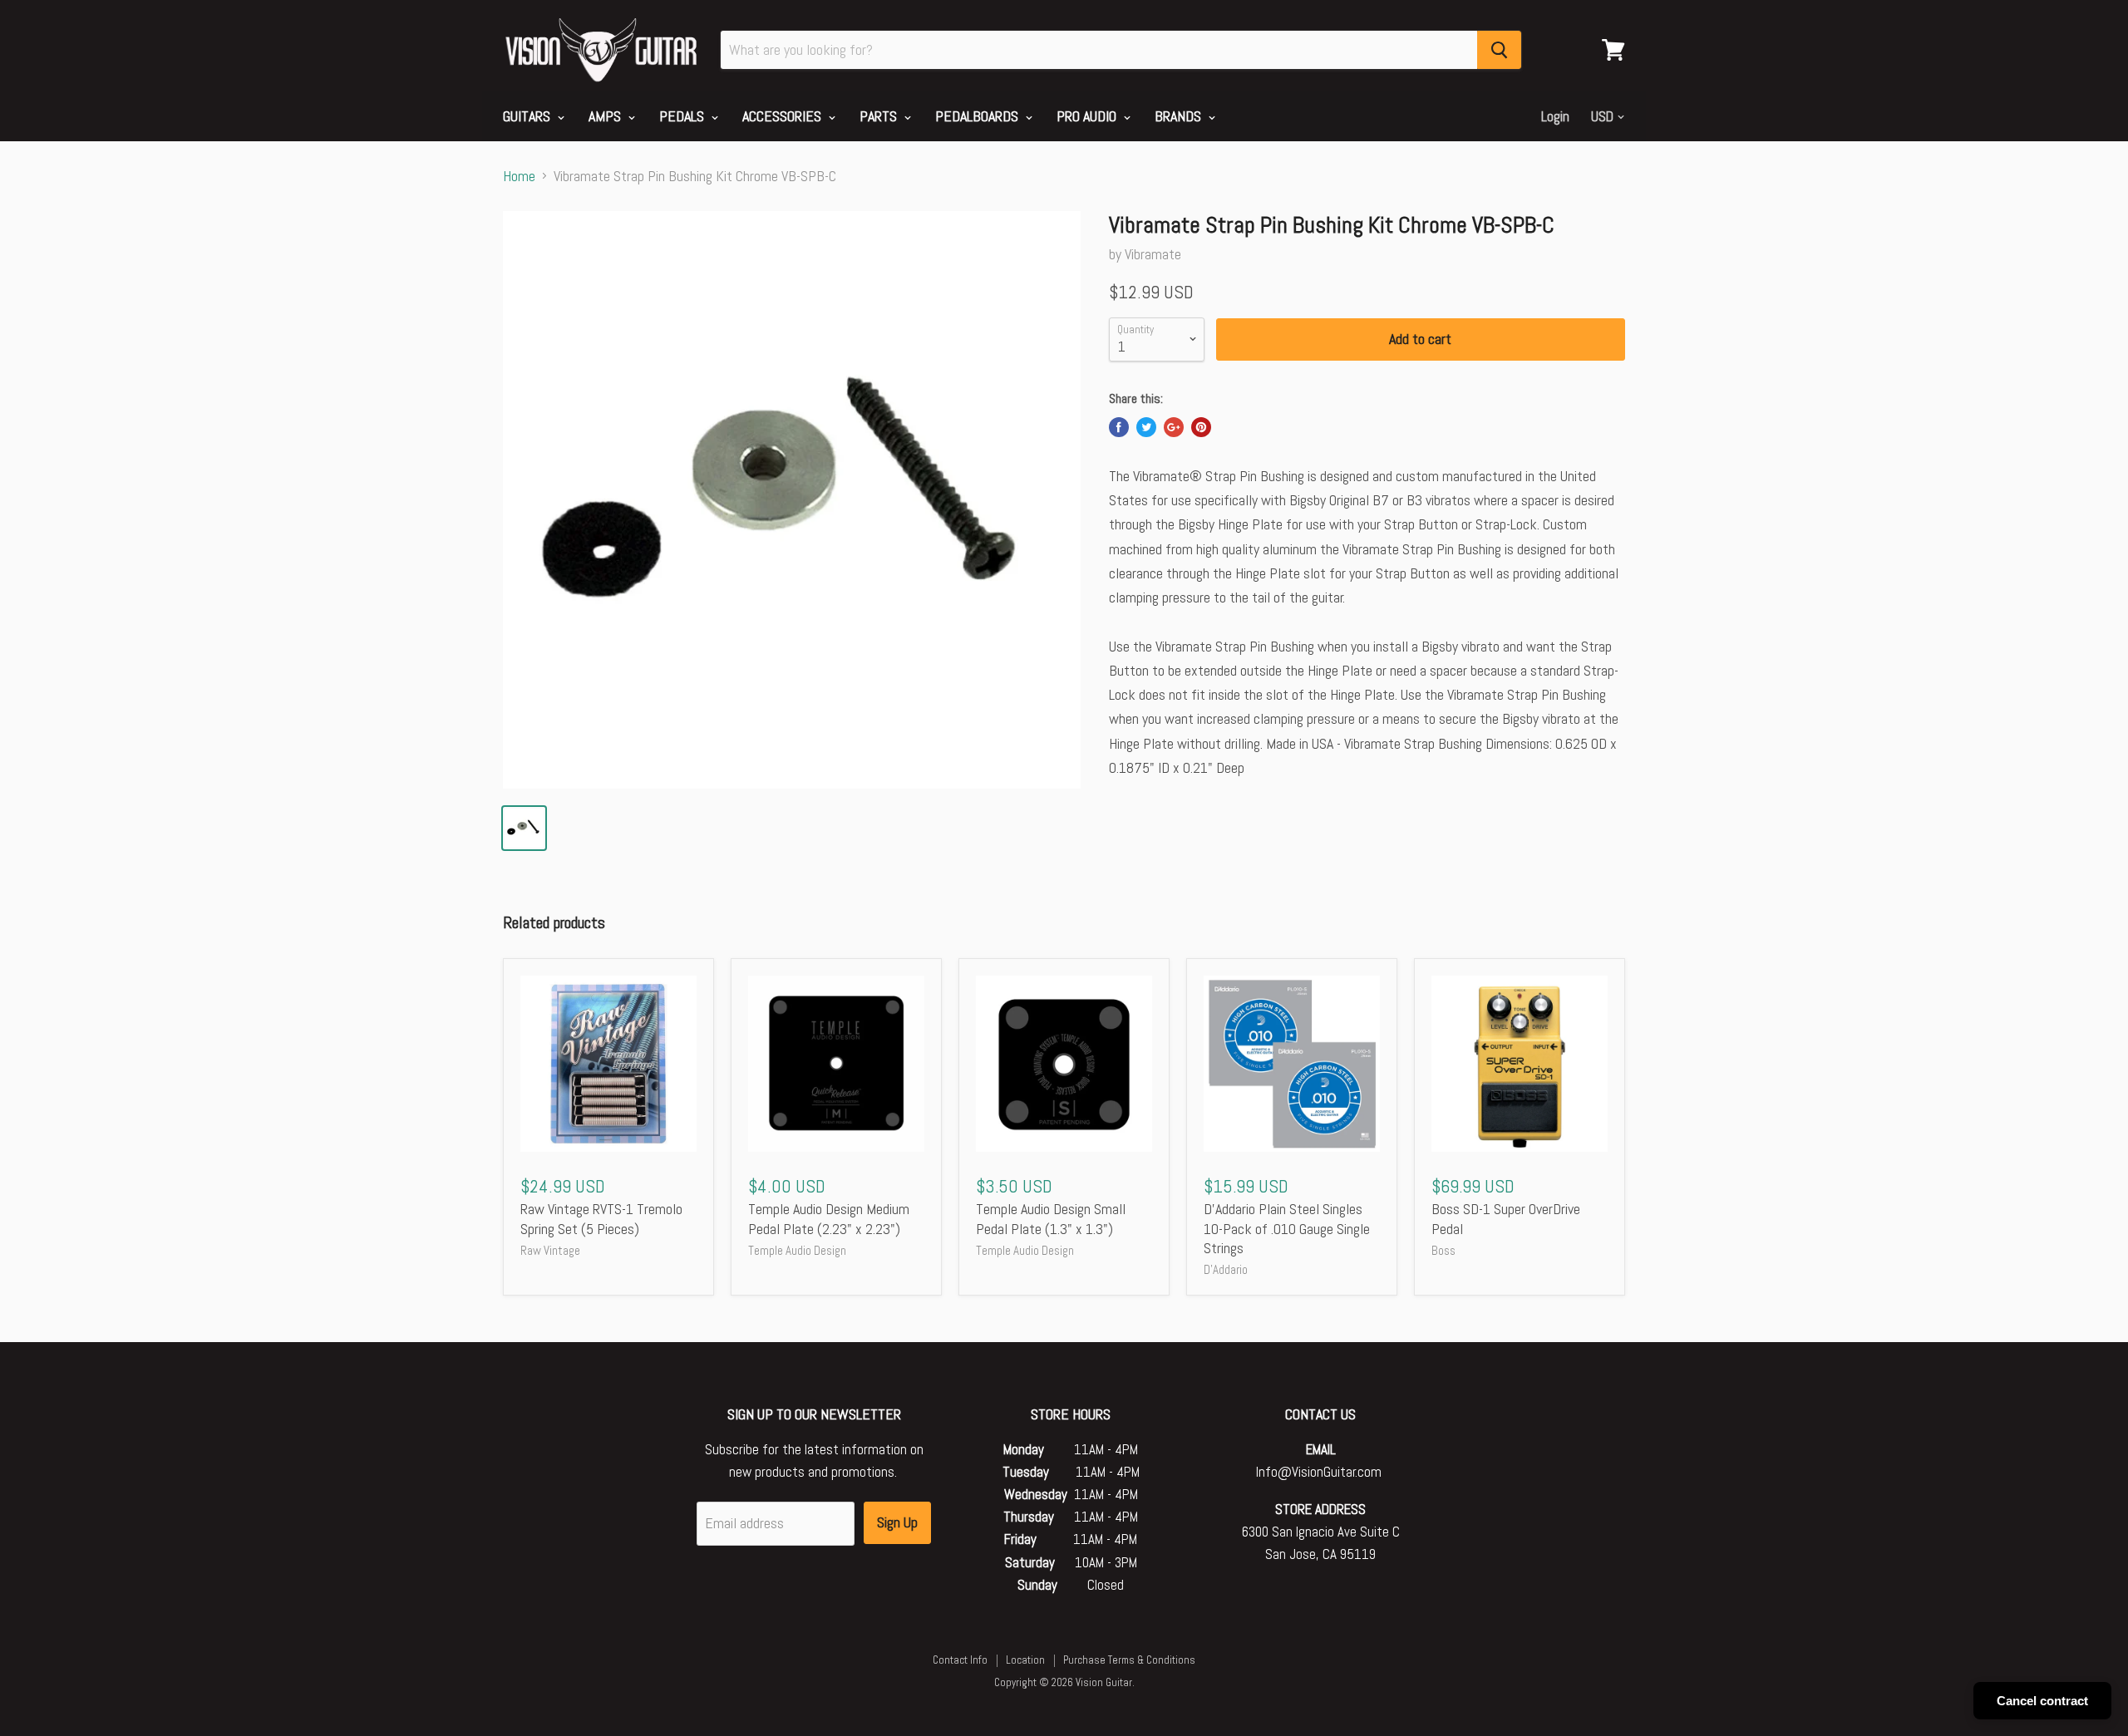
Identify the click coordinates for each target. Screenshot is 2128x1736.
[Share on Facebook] (1119, 427)
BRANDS (1180, 116)
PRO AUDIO (1088, 116)
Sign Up (897, 1522)
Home (519, 177)
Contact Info (960, 1660)
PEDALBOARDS (978, 116)
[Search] (1499, 50)
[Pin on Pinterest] (1201, 427)
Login (1555, 116)
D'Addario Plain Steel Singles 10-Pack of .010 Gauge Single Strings (1287, 1228)
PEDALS (683, 116)
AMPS (606, 116)
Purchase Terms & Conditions (1129, 1660)
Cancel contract (2042, 1701)
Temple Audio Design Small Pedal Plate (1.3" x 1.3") (1051, 1219)
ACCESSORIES (783, 116)
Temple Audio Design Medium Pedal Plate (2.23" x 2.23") (829, 1219)
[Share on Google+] (1174, 427)
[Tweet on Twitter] (1146, 427)
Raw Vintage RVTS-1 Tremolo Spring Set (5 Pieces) (601, 1219)
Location (1025, 1660)
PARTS (880, 116)
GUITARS (528, 116)
